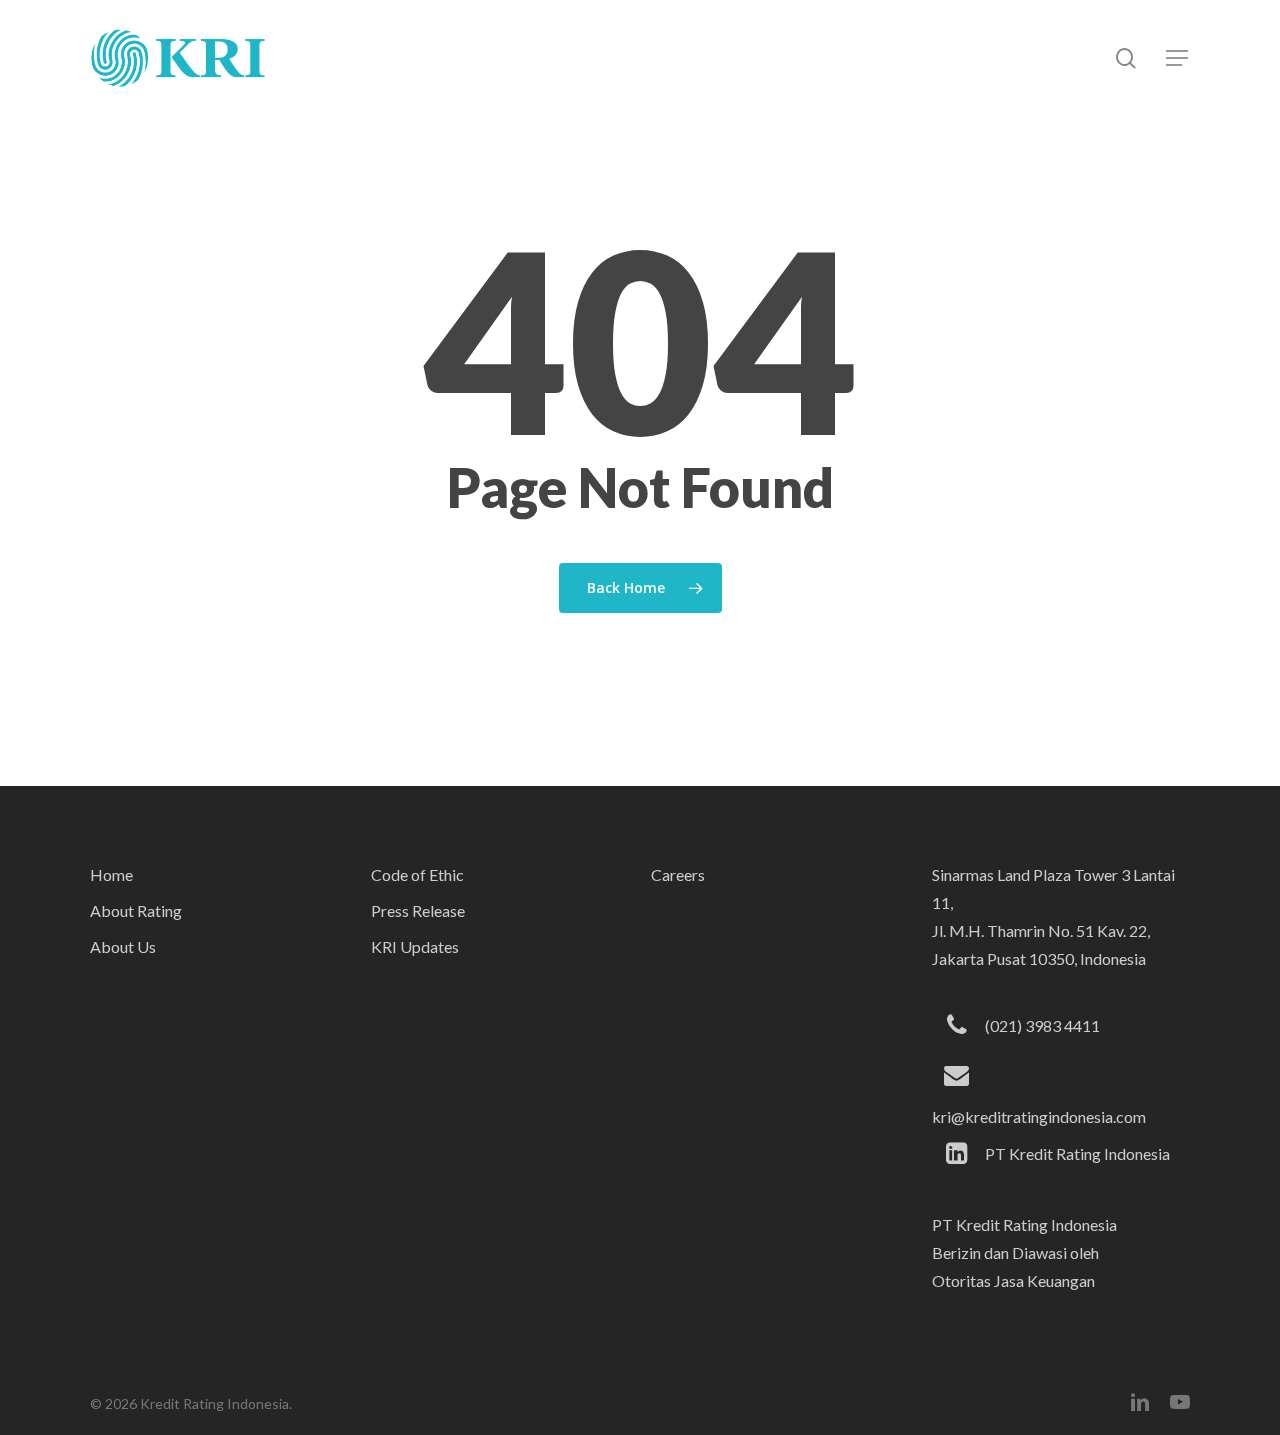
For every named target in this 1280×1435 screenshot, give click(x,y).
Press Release (418, 910)
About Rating (136, 910)
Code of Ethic (417, 874)
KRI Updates (415, 946)
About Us (123, 946)
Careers (678, 874)
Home (111, 874)
